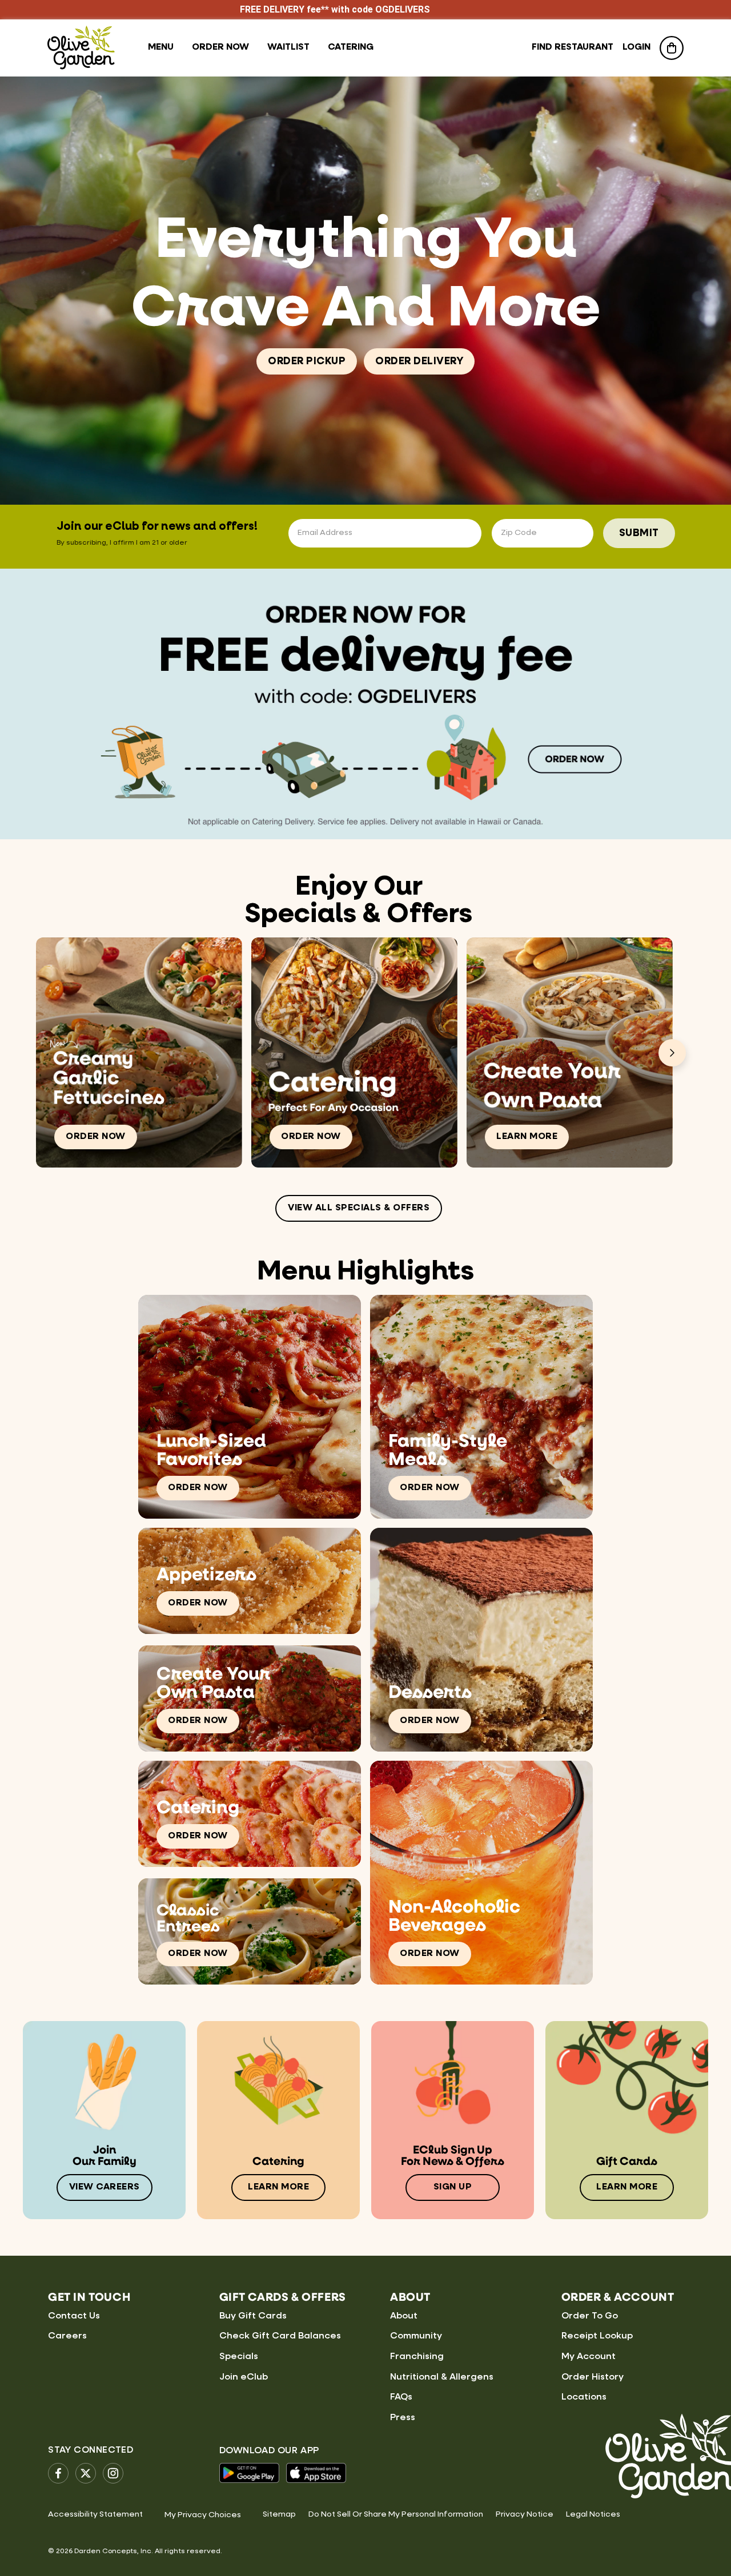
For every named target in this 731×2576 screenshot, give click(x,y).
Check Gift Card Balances (280, 2336)
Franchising (417, 2357)
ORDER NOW (96, 1137)
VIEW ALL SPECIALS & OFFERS (359, 1208)
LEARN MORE (527, 1137)
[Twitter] (86, 2473)
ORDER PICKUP (307, 361)
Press (403, 2418)
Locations (584, 2397)
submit (639, 533)
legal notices (593, 2514)
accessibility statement (95, 2514)
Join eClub (244, 2377)
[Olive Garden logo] (81, 48)
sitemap (279, 2514)
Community (416, 2336)
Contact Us (74, 2316)
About (404, 2316)
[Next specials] (672, 1053)
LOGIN (636, 47)
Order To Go (590, 2316)
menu (161, 47)
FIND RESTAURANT (573, 47)
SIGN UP (453, 2187)
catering (351, 47)
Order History (593, 2377)
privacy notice (525, 2514)
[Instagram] (113, 2473)
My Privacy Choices (203, 2515)
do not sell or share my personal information (396, 2514)
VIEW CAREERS (105, 2187)
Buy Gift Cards (253, 2316)
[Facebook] (58, 2473)
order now (220, 47)
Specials (239, 2357)
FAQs (401, 2397)
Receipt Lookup (597, 2336)
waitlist (288, 47)
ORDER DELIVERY (419, 361)
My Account (589, 2357)
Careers (67, 2336)
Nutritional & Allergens (442, 2377)
